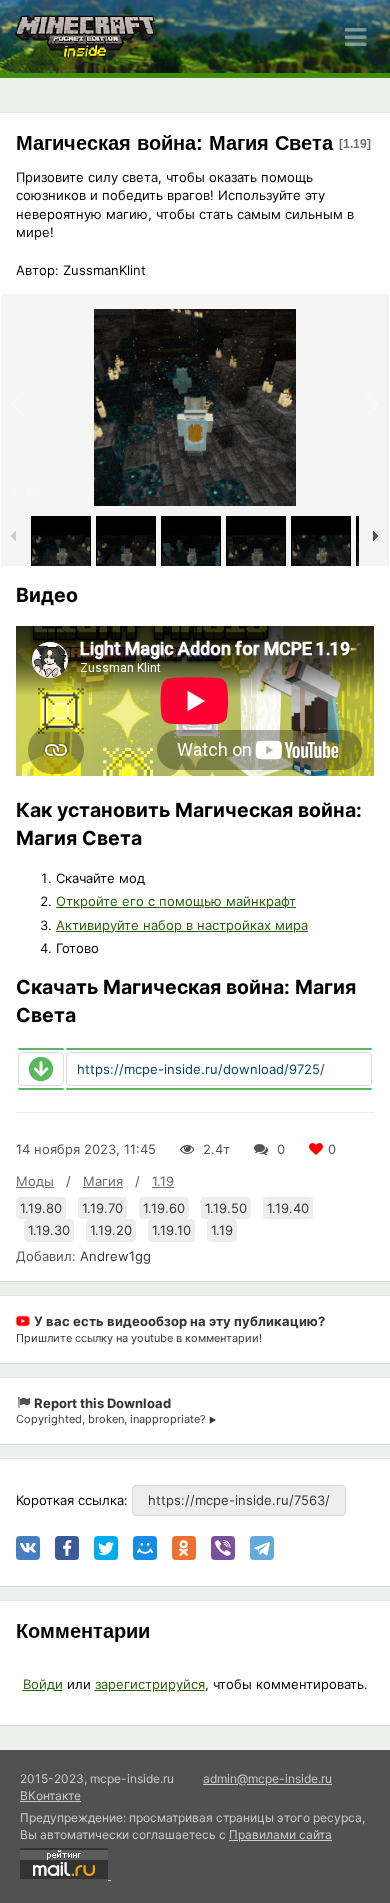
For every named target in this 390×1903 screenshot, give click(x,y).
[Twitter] (106, 1548)
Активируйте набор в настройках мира (182, 925)
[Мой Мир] (145, 1548)
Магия (103, 1181)
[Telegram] (262, 1548)
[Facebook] (67, 1548)
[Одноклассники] (184, 1548)
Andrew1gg (115, 1256)
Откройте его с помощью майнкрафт (176, 901)
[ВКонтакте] (28, 1548)
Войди (43, 1684)
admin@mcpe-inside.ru (267, 1778)
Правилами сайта (280, 1834)
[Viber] (223, 1548)
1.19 (163, 1181)
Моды (35, 1181)
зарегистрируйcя (150, 1684)
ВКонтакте (50, 1795)
